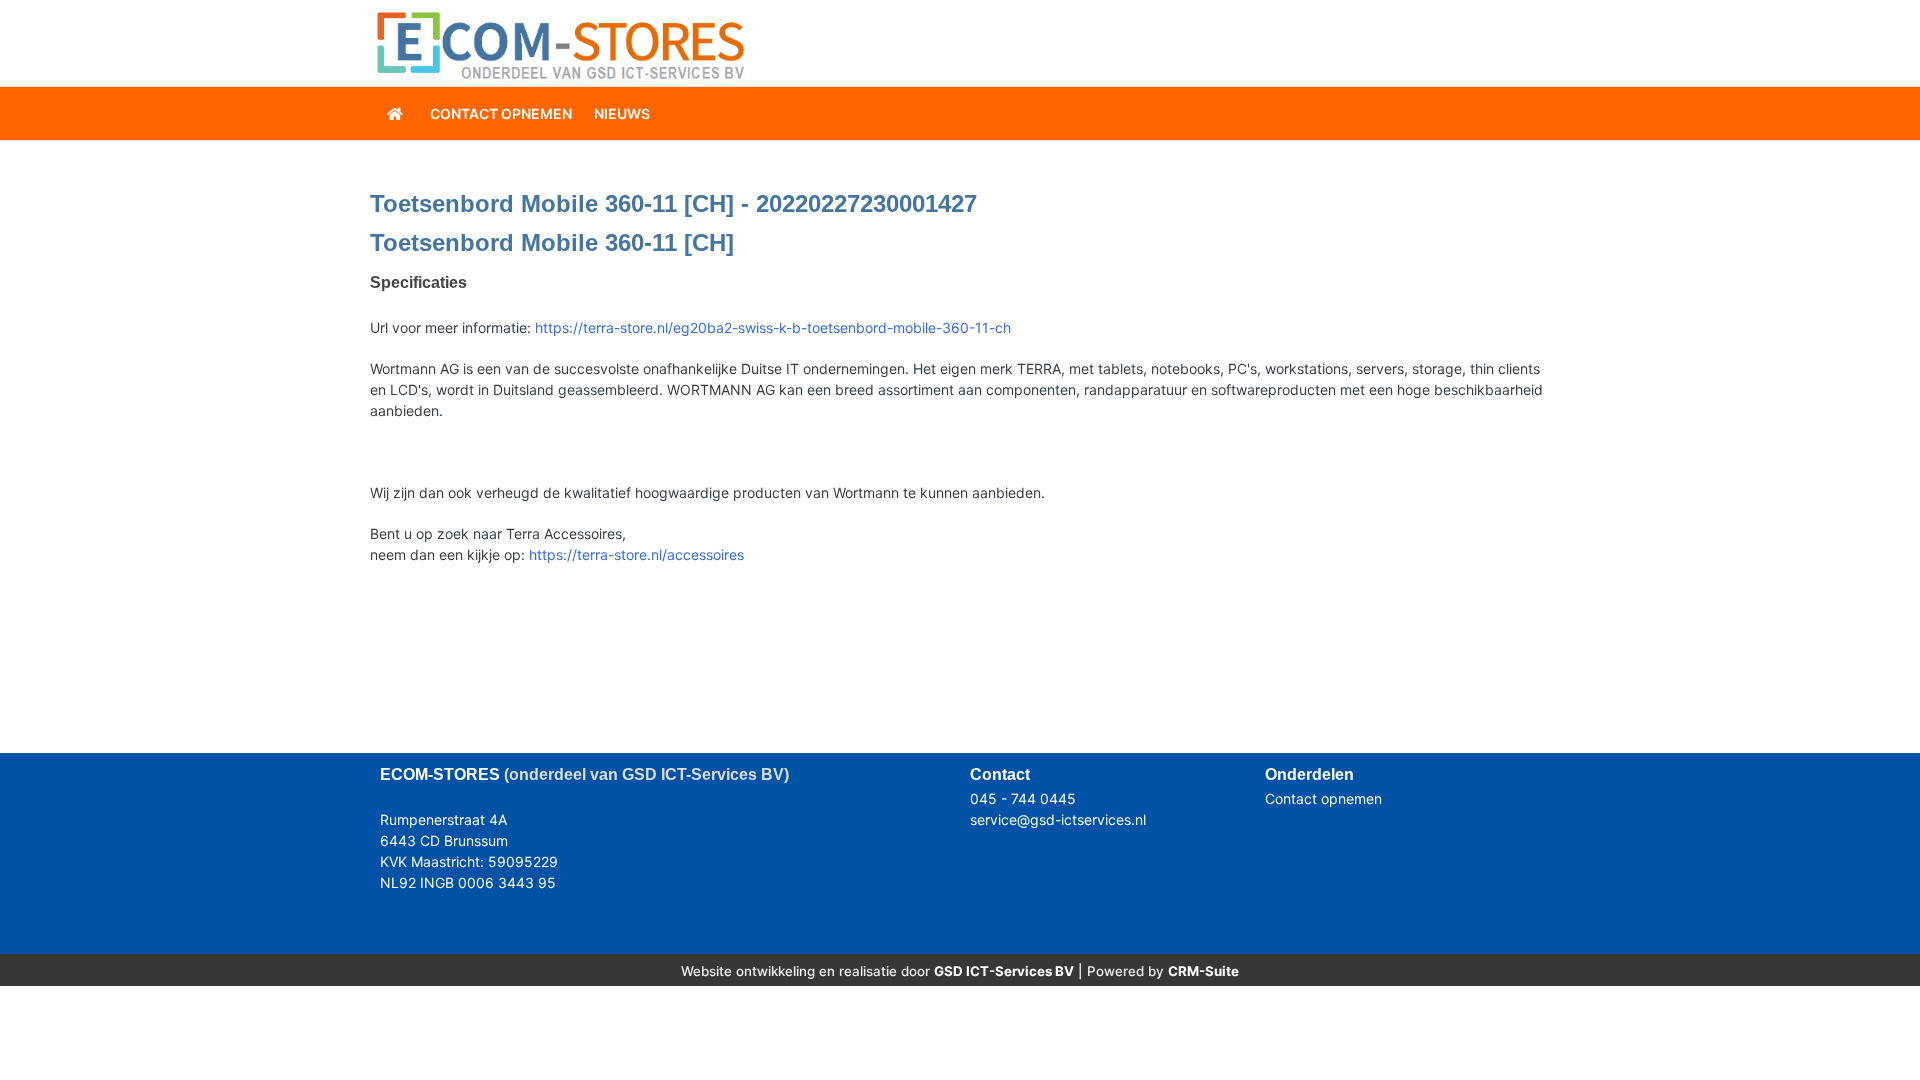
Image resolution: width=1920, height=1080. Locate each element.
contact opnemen (501, 113)
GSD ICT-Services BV (1004, 971)
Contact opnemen (1323, 798)
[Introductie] (397, 113)
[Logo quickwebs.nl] (560, 43)
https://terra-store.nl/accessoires (636, 554)
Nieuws (622, 113)
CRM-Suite (1203, 971)
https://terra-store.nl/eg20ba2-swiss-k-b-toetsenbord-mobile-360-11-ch (773, 327)
